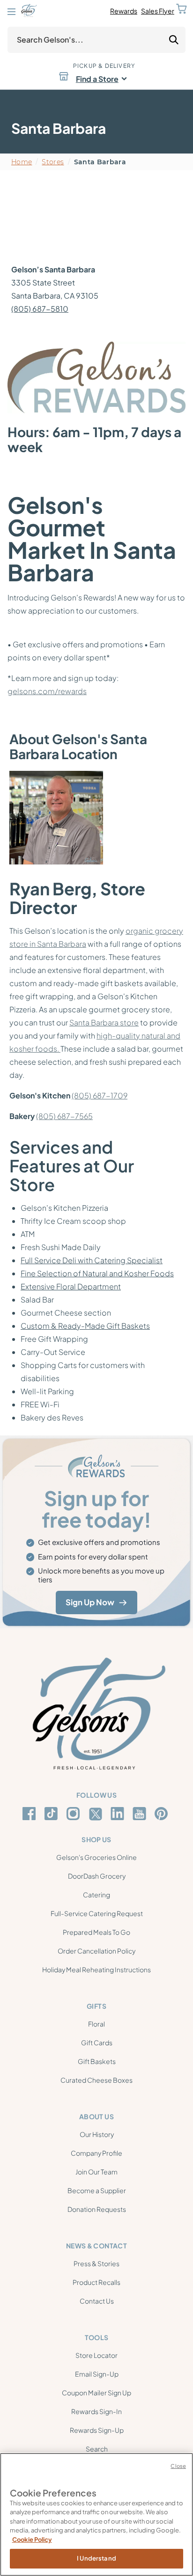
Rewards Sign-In (96, 2411)
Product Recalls (96, 2282)
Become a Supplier (97, 2190)
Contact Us (97, 2301)
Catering (96, 1895)
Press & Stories (96, 2263)
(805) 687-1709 (100, 1095)
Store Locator (96, 2355)
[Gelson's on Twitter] (97, 1814)
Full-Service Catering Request (97, 1913)
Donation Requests (97, 2209)
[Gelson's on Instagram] (75, 1814)
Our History (97, 2134)
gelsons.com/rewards (47, 691)
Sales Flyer (158, 11)
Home (22, 162)
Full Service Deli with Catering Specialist (92, 1260)
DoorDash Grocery (97, 1876)
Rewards (124, 11)
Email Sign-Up (97, 2374)
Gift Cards (97, 2042)
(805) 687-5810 (40, 309)
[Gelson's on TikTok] (53, 1815)
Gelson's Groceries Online (96, 1857)
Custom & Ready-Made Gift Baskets (85, 1326)
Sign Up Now (90, 1602)
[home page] (29, 11)
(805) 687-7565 (64, 1116)
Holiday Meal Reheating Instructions (96, 1969)
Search (97, 2449)
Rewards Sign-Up (97, 2430)
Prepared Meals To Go (96, 1932)
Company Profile (96, 2153)
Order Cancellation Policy (96, 1951)
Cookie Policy (32, 2539)
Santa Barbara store (104, 1022)
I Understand (96, 2558)
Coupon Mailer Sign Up (96, 2393)
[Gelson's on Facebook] (31, 1814)
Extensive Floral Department (71, 1286)
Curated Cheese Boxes (96, 2080)
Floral (96, 2024)
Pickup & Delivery (104, 66)
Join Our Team (96, 2172)
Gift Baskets (97, 2061)
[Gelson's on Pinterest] (163, 1814)
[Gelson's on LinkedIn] (119, 1814)
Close (178, 2466)
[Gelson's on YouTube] (141, 1815)
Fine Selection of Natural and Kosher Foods (97, 1273)
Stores (53, 162)
